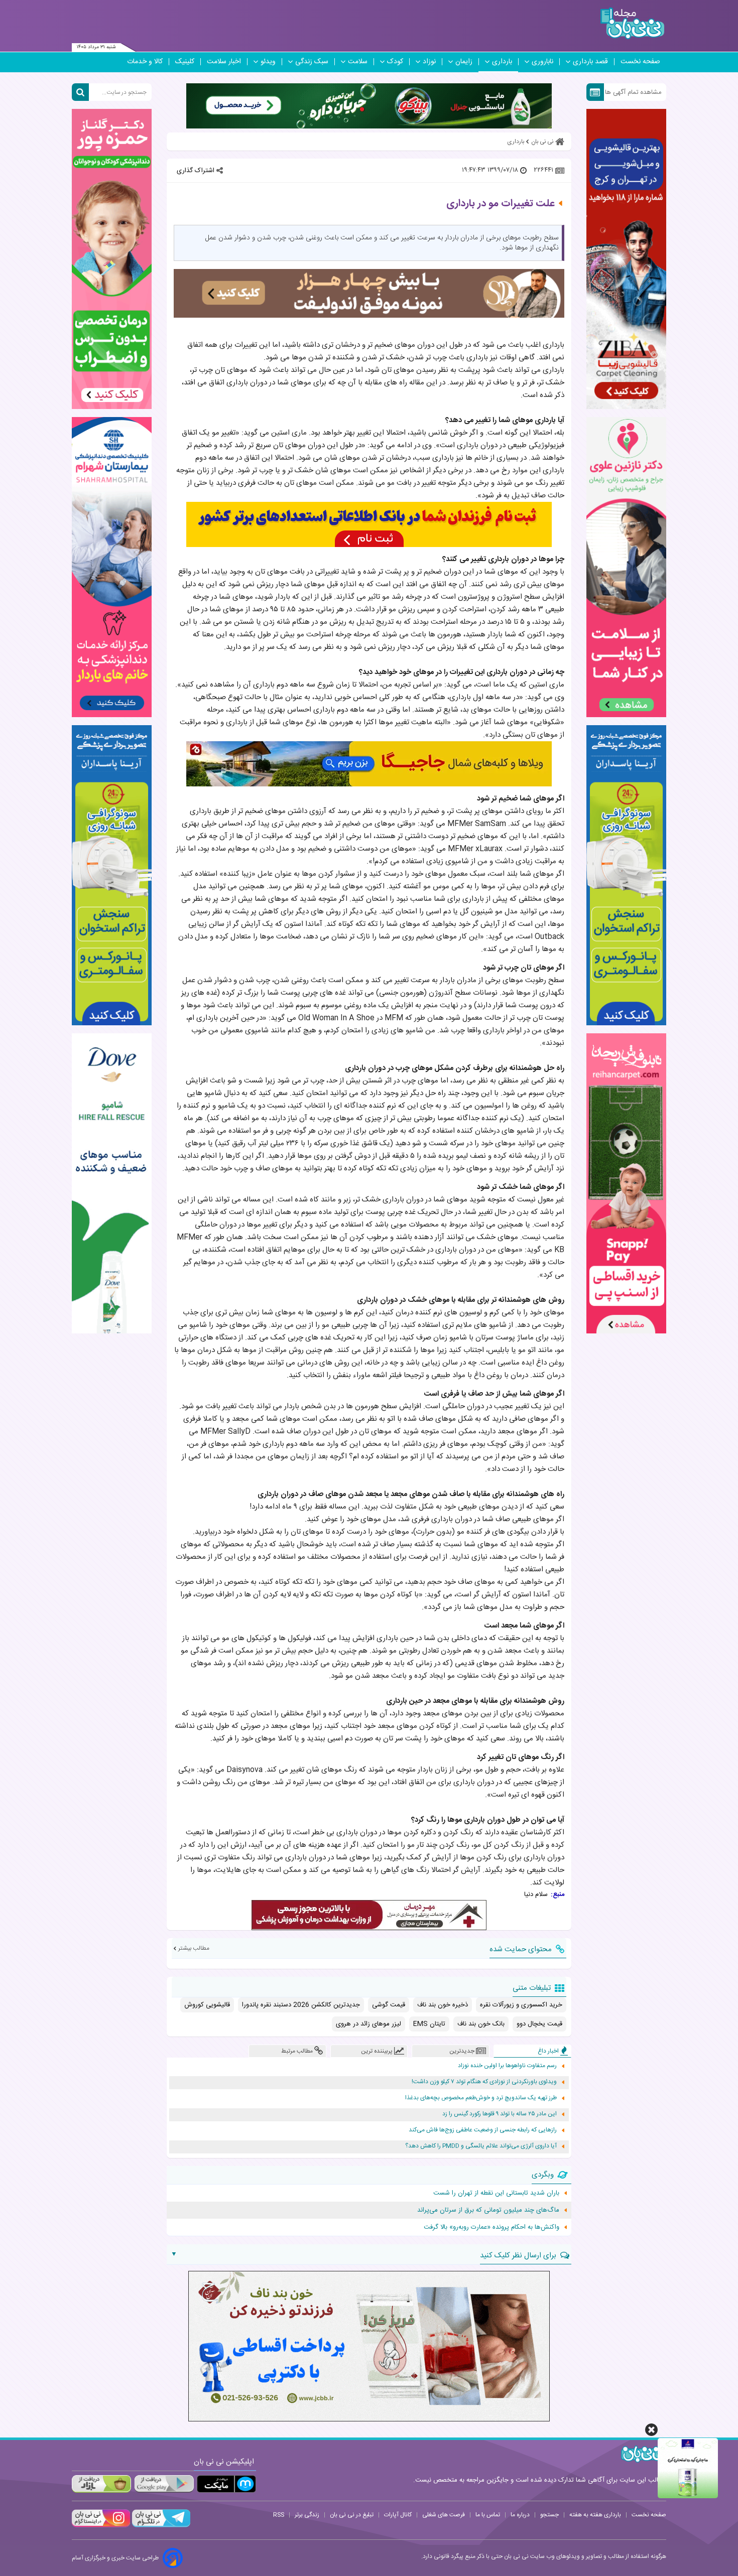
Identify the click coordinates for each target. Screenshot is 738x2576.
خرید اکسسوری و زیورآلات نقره (521, 2005)
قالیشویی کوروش (207, 2005)
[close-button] (651, 2430)
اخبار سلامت (224, 62)
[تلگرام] (160, 2526)
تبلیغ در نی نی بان (352, 2515)
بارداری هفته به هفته (595, 2515)
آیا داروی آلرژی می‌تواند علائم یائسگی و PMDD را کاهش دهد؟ (481, 2146)
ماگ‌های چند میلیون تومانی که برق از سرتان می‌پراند (488, 2210)
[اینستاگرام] (101, 2526)
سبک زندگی (312, 62)
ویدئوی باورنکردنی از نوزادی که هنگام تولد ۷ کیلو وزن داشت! (484, 2082)
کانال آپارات (398, 2515)
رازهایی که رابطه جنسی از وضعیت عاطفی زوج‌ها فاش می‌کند (483, 2130)
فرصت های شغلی (444, 2515)
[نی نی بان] (632, 23)
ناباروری (542, 62)
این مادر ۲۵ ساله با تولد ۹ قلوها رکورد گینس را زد (500, 2114)
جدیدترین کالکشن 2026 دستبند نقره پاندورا (301, 2005)
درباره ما (520, 2515)
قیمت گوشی (389, 2005)
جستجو (549, 2515)
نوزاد (429, 62)
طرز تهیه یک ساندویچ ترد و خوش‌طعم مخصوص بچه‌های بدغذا (481, 2098)
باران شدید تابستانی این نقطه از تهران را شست (496, 2193)
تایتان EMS (429, 2024)
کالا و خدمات (145, 62)
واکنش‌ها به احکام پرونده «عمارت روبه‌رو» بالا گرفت (491, 2227)
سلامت (358, 62)
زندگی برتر (307, 2515)
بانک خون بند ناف (481, 2024)
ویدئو (268, 62)
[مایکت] (226, 2484)
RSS (279, 2515)
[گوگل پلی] (164, 2484)
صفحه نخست (640, 62)
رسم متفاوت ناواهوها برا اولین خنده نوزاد (507, 2066)
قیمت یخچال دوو (539, 2024)
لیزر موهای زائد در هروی (368, 2024)
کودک (395, 62)
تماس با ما (488, 2515)
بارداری (502, 62)
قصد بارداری (590, 62)
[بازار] (101, 2484)
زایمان (464, 62)
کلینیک (185, 62)
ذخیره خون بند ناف (443, 2005)
